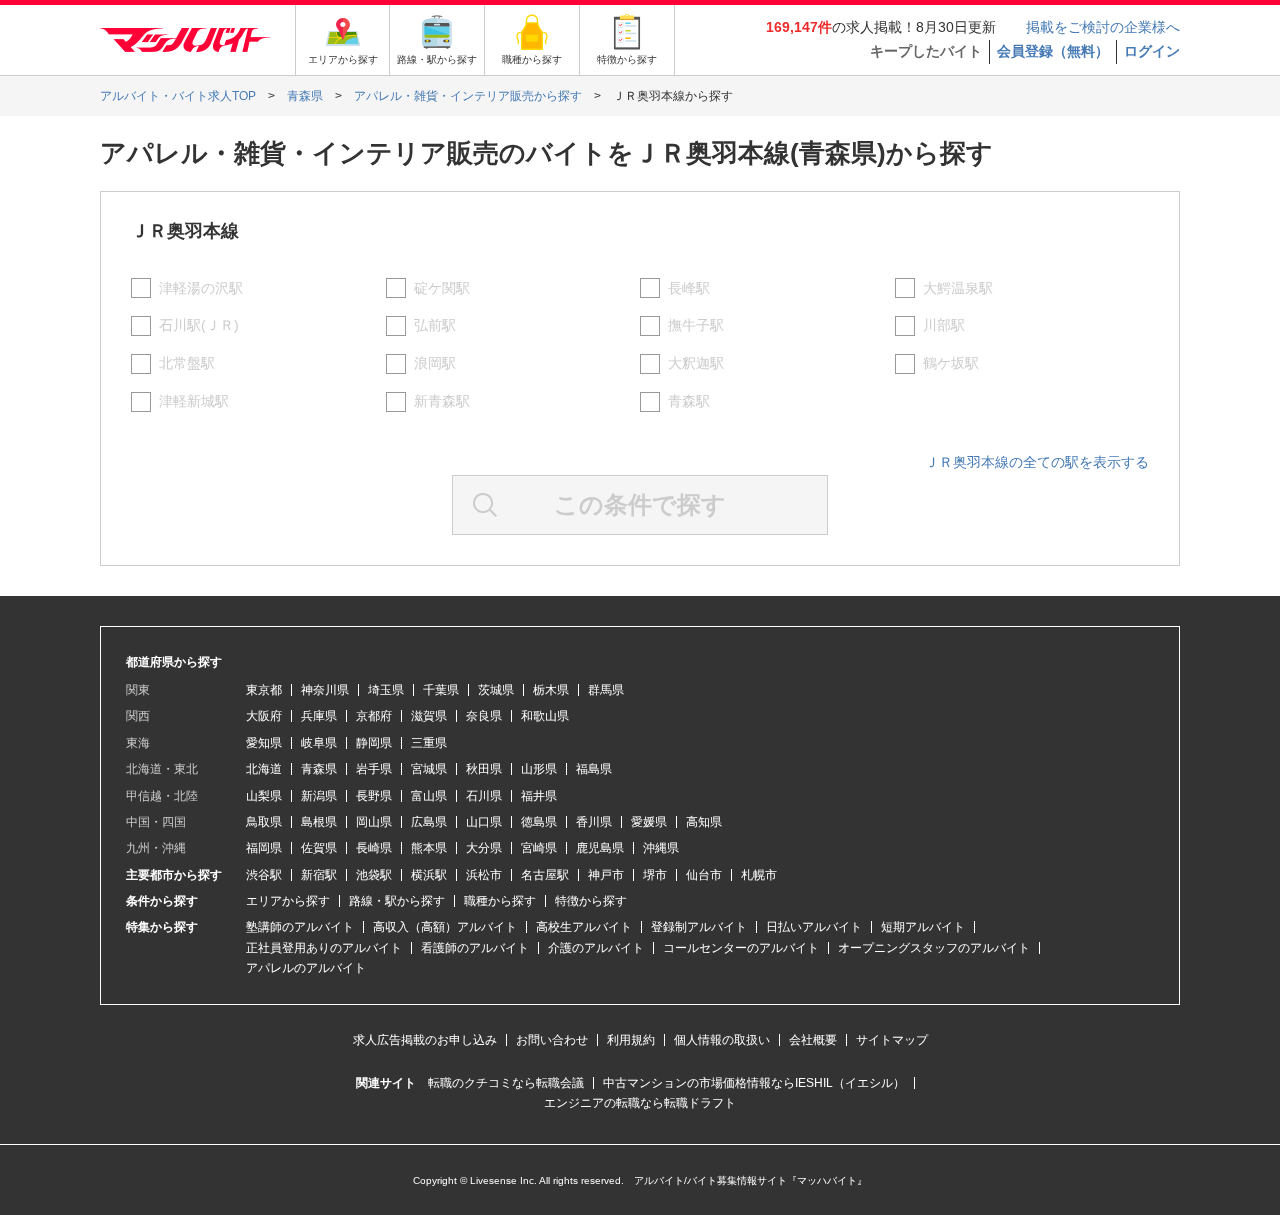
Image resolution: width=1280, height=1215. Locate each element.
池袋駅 (374, 875)
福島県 (594, 769)
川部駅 (944, 325)
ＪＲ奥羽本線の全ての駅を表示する (1037, 462)
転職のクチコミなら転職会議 (506, 1083)
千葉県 (441, 690)
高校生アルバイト (584, 927)
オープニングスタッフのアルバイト (934, 948)
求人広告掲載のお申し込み (425, 1040)
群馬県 (606, 690)
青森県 (319, 769)
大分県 (484, 848)
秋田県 (484, 769)
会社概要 (813, 1040)
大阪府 (264, 716)
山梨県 (264, 796)
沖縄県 (661, 848)
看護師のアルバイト (475, 948)
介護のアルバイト (596, 948)
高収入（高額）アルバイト (445, 927)
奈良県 (484, 716)
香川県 (594, 822)
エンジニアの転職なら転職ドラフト (640, 1103)
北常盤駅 (187, 363)
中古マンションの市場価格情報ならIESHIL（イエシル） (754, 1083)
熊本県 (429, 848)
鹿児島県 (600, 848)
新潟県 (319, 796)
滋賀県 (429, 716)
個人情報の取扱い (722, 1040)
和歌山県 (545, 716)
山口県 (484, 822)
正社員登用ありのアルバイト (324, 948)
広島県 (429, 822)
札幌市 (759, 875)
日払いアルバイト (814, 927)
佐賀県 (319, 848)
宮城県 (429, 769)
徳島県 (539, 822)
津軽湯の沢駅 (201, 288)
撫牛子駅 (696, 325)
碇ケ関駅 (442, 288)
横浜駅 (429, 875)
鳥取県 (264, 822)
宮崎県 (539, 848)
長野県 (374, 796)
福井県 (539, 796)
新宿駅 (319, 875)
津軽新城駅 (194, 401)
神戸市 (606, 875)
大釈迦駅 (696, 363)
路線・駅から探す (397, 901)
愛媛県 (649, 822)
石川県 (484, 796)
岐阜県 (319, 743)
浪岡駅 (435, 363)
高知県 (704, 822)
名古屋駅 (545, 875)
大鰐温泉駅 (958, 288)
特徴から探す (591, 901)
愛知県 (264, 743)
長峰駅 (689, 288)
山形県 (539, 769)
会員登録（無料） (1053, 51)
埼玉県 (386, 690)
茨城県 (496, 690)
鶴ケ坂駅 (951, 363)
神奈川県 (325, 690)
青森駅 (689, 401)
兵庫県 (319, 716)
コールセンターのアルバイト (741, 948)
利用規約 (631, 1040)
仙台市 (704, 875)
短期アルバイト (923, 927)
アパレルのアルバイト (306, 968)
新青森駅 (442, 401)
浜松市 (484, 875)
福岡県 (264, 848)
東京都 (264, 690)
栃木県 (551, 690)
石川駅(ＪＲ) (199, 325)
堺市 (655, 875)
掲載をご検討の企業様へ (1103, 27)
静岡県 (374, 743)
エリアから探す (288, 901)
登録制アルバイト (699, 927)
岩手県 (374, 769)
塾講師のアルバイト (300, 927)
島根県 (319, 822)
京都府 (374, 716)
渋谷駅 (264, 875)
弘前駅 (435, 325)
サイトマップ (892, 1040)
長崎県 (374, 848)
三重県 (429, 743)
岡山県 (374, 822)
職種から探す (500, 901)
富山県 (429, 796)
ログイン (1152, 51)
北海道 (264, 769)
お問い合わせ (552, 1040)
